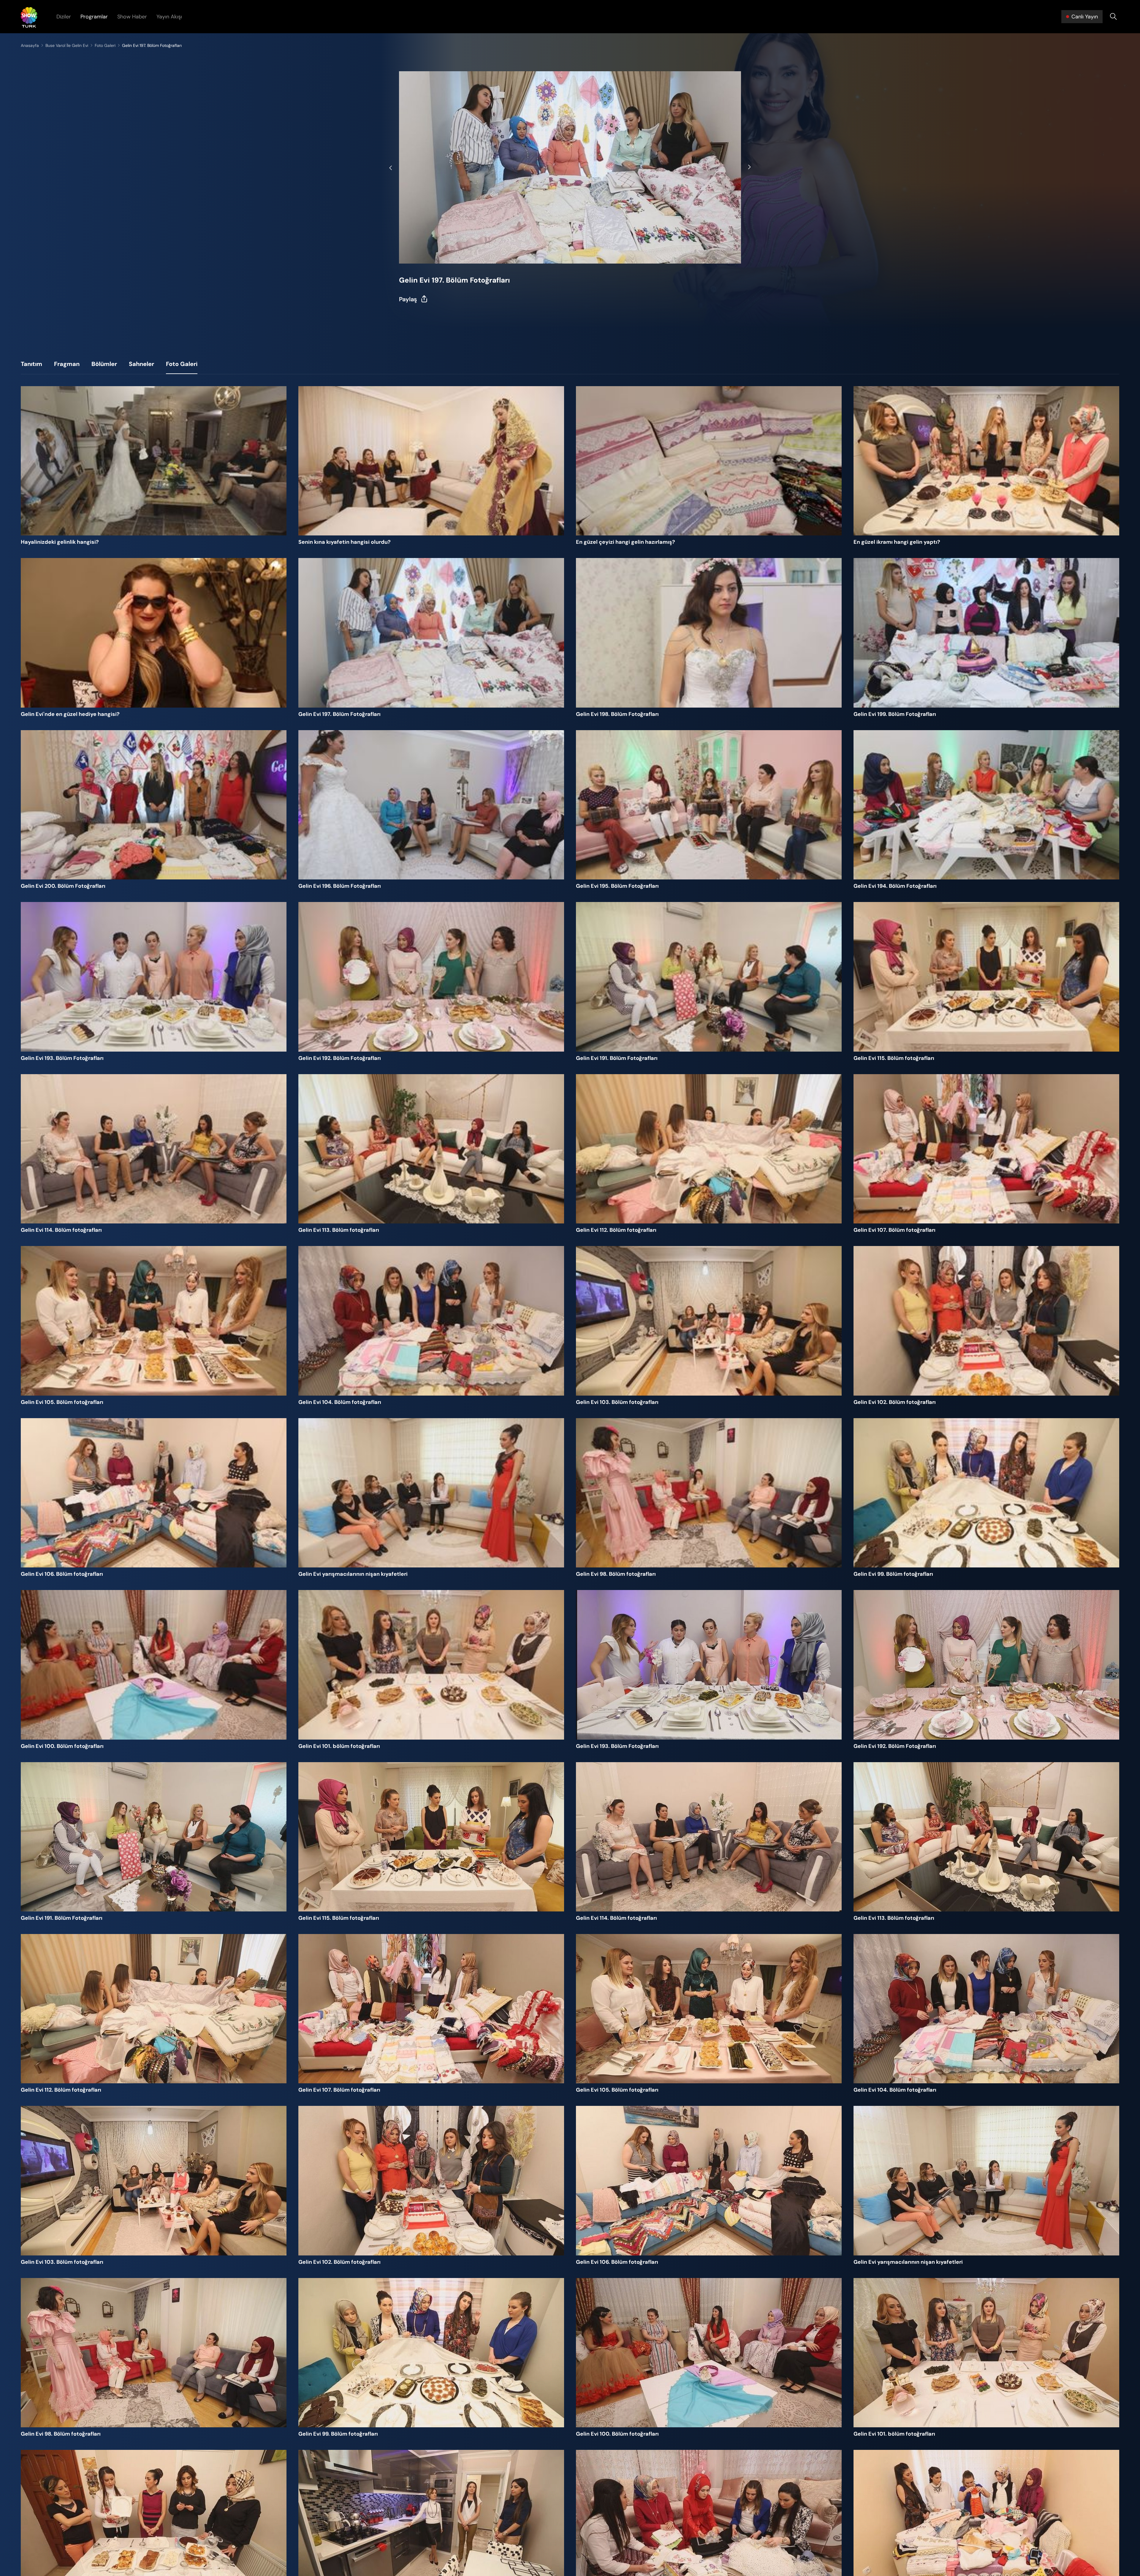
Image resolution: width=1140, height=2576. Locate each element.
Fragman (67, 364)
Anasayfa (30, 45)
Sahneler (141, 364)
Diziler (64, 17)
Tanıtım (31, 364)
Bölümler (104, 364)
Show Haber (132, 17)
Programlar (94, 17)
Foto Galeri (105, 45)
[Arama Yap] (1113, 17)
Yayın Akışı (169, 17)
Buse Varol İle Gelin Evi (67, 45)
